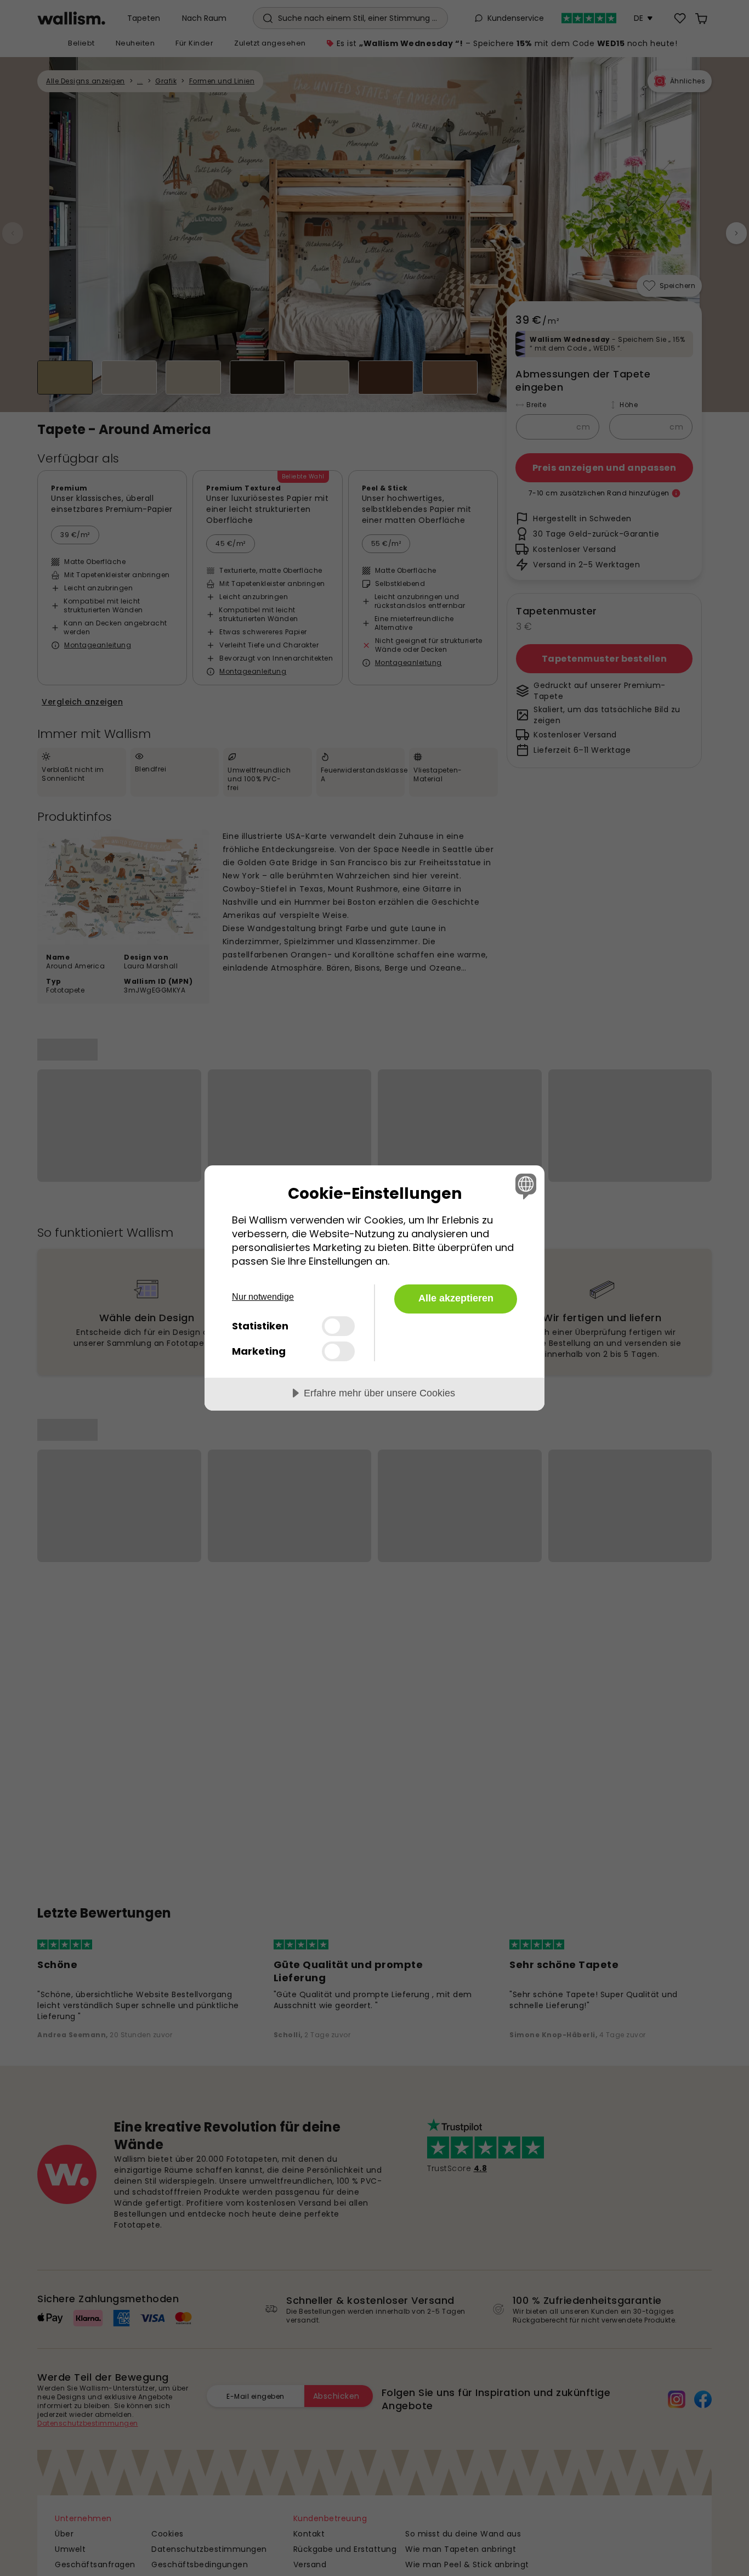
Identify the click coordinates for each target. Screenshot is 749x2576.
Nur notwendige (263, 1297)
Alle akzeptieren (456, 1298)
